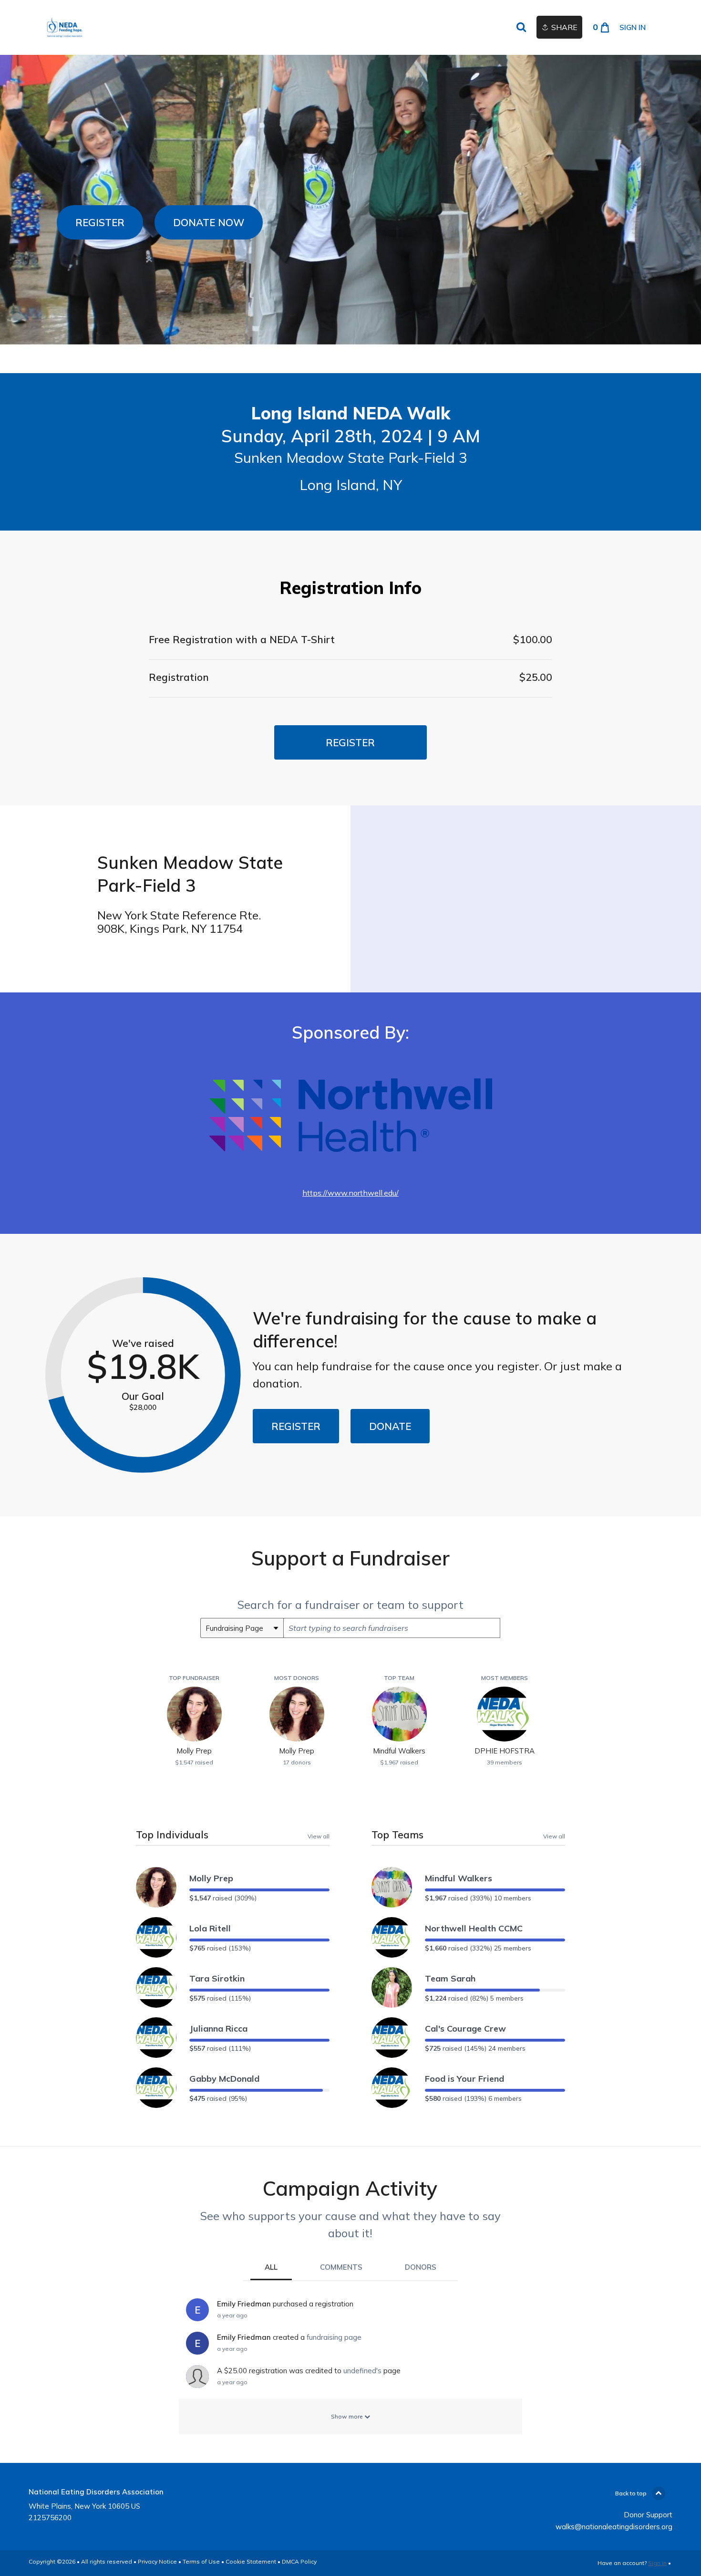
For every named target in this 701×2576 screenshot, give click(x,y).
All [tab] (271, 2267)
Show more (348, 2416)
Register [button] (350, 742)
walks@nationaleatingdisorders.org (614, 2527)
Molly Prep (211, 1878)
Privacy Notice (157, 2561)
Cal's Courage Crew (465, 2028)
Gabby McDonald (224, 2079)
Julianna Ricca (218, 2028)
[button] (100, 222)
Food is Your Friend (464, 2079)
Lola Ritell (210, 1928)
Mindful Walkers (459, 1878)
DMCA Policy (299, 2561)
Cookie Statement (251, 2561)
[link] (65, 27)
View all (319, 1836)
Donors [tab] (421, 2267)
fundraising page (334, 2337)
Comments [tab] (341, 2267)
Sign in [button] (633, 27)
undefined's (362, 2371)
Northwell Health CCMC (474, 1928)
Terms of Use (201, 2561)
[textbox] (392, 1628)
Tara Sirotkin (217, 1978)
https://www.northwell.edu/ (350, 1193)
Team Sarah (450, 1978)
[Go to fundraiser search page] (521, 28)
